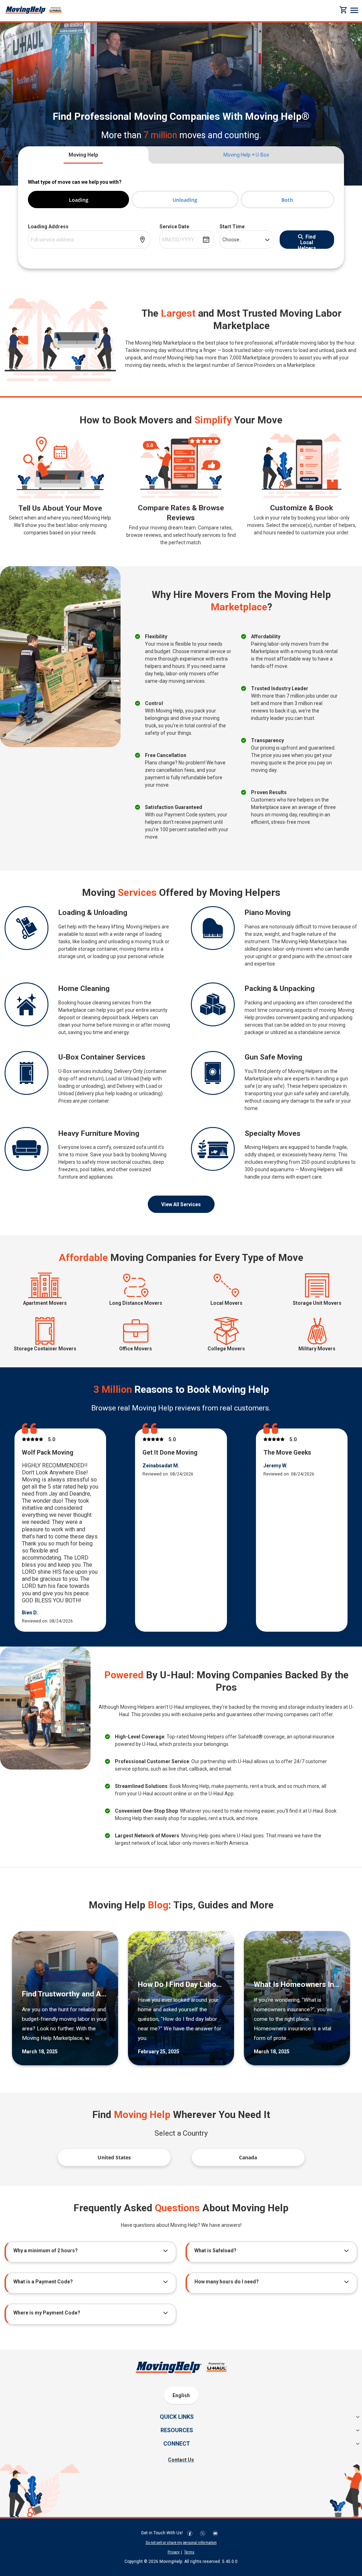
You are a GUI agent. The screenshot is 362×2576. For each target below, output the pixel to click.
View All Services (181, 1204)
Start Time (232, 227)
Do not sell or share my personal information (181, 2543)
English (181, 2395)
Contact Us (181, 2460)
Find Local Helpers (307, 241)
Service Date (174, 227)
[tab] (83, 155)
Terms (189, 2552)
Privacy (174, 2552)
